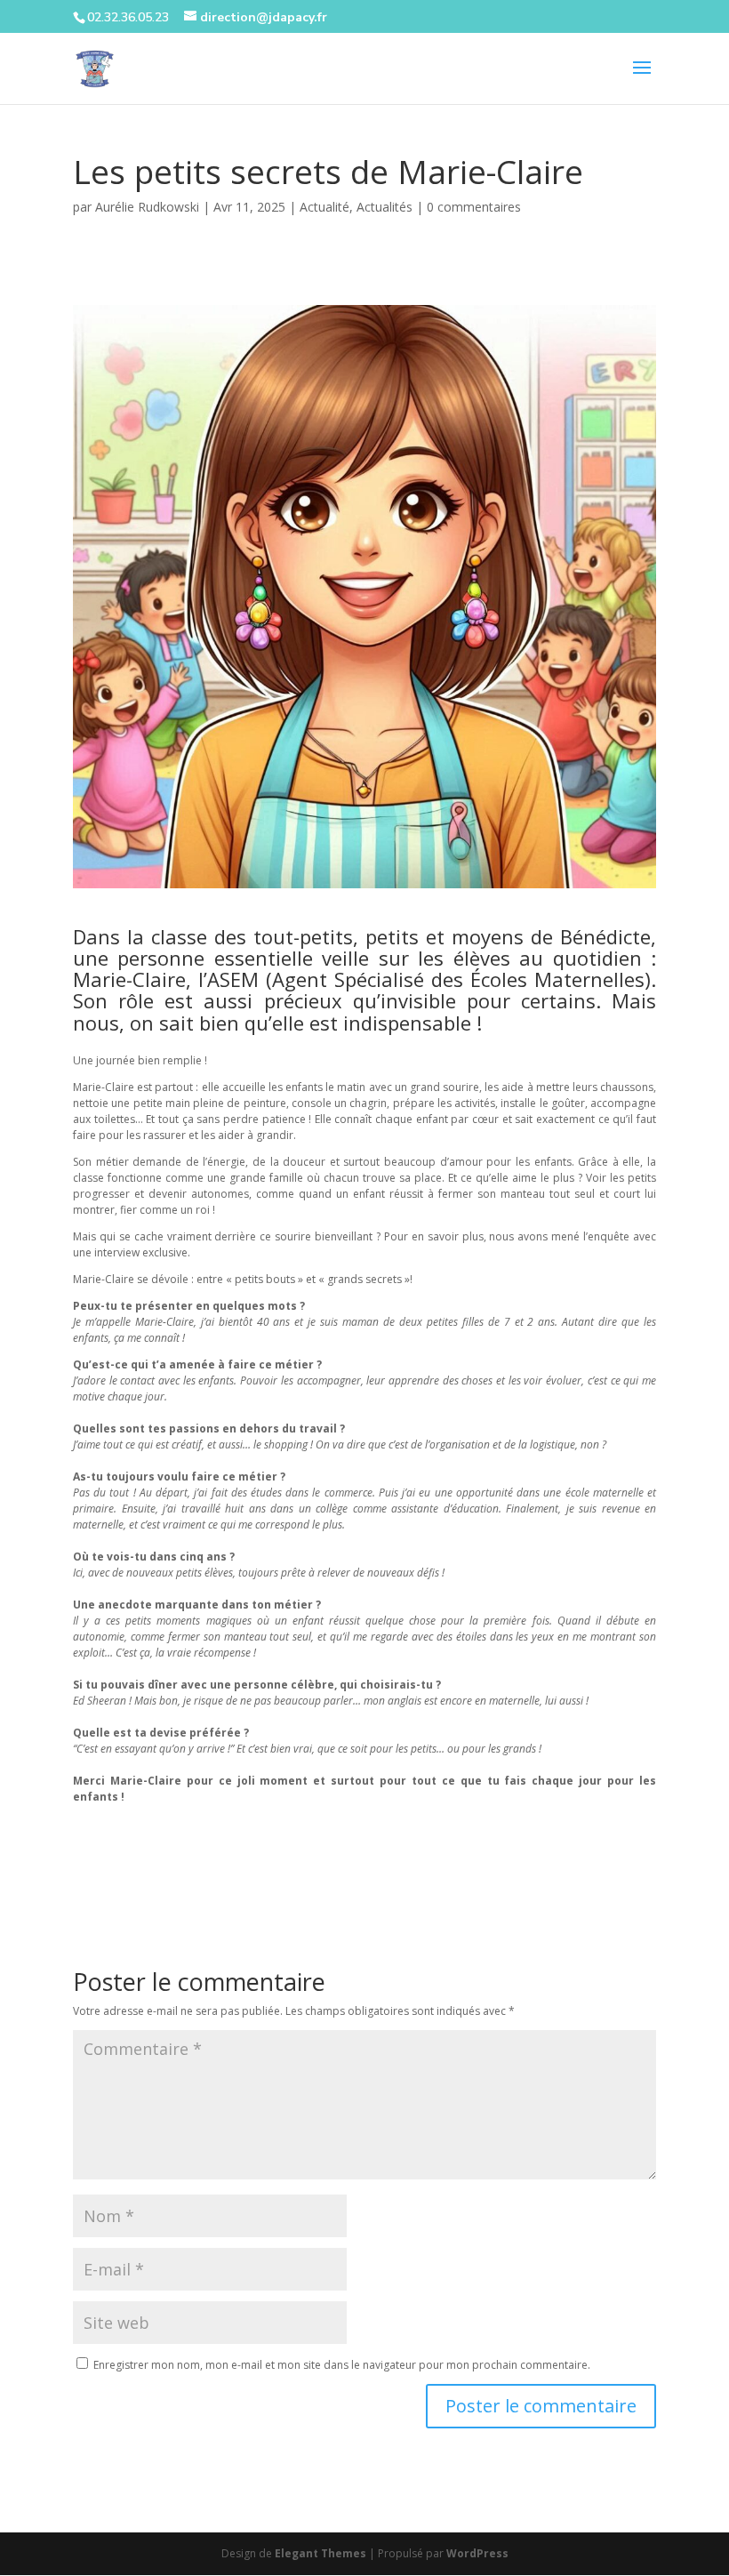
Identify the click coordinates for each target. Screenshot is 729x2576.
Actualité (324, 207)
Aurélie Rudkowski (147, 207)
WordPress (477, 2553)
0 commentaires (474, 207)
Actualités (385, 207)
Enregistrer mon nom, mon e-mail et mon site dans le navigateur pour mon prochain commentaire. (342, 2365)
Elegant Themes (320, 2553)
